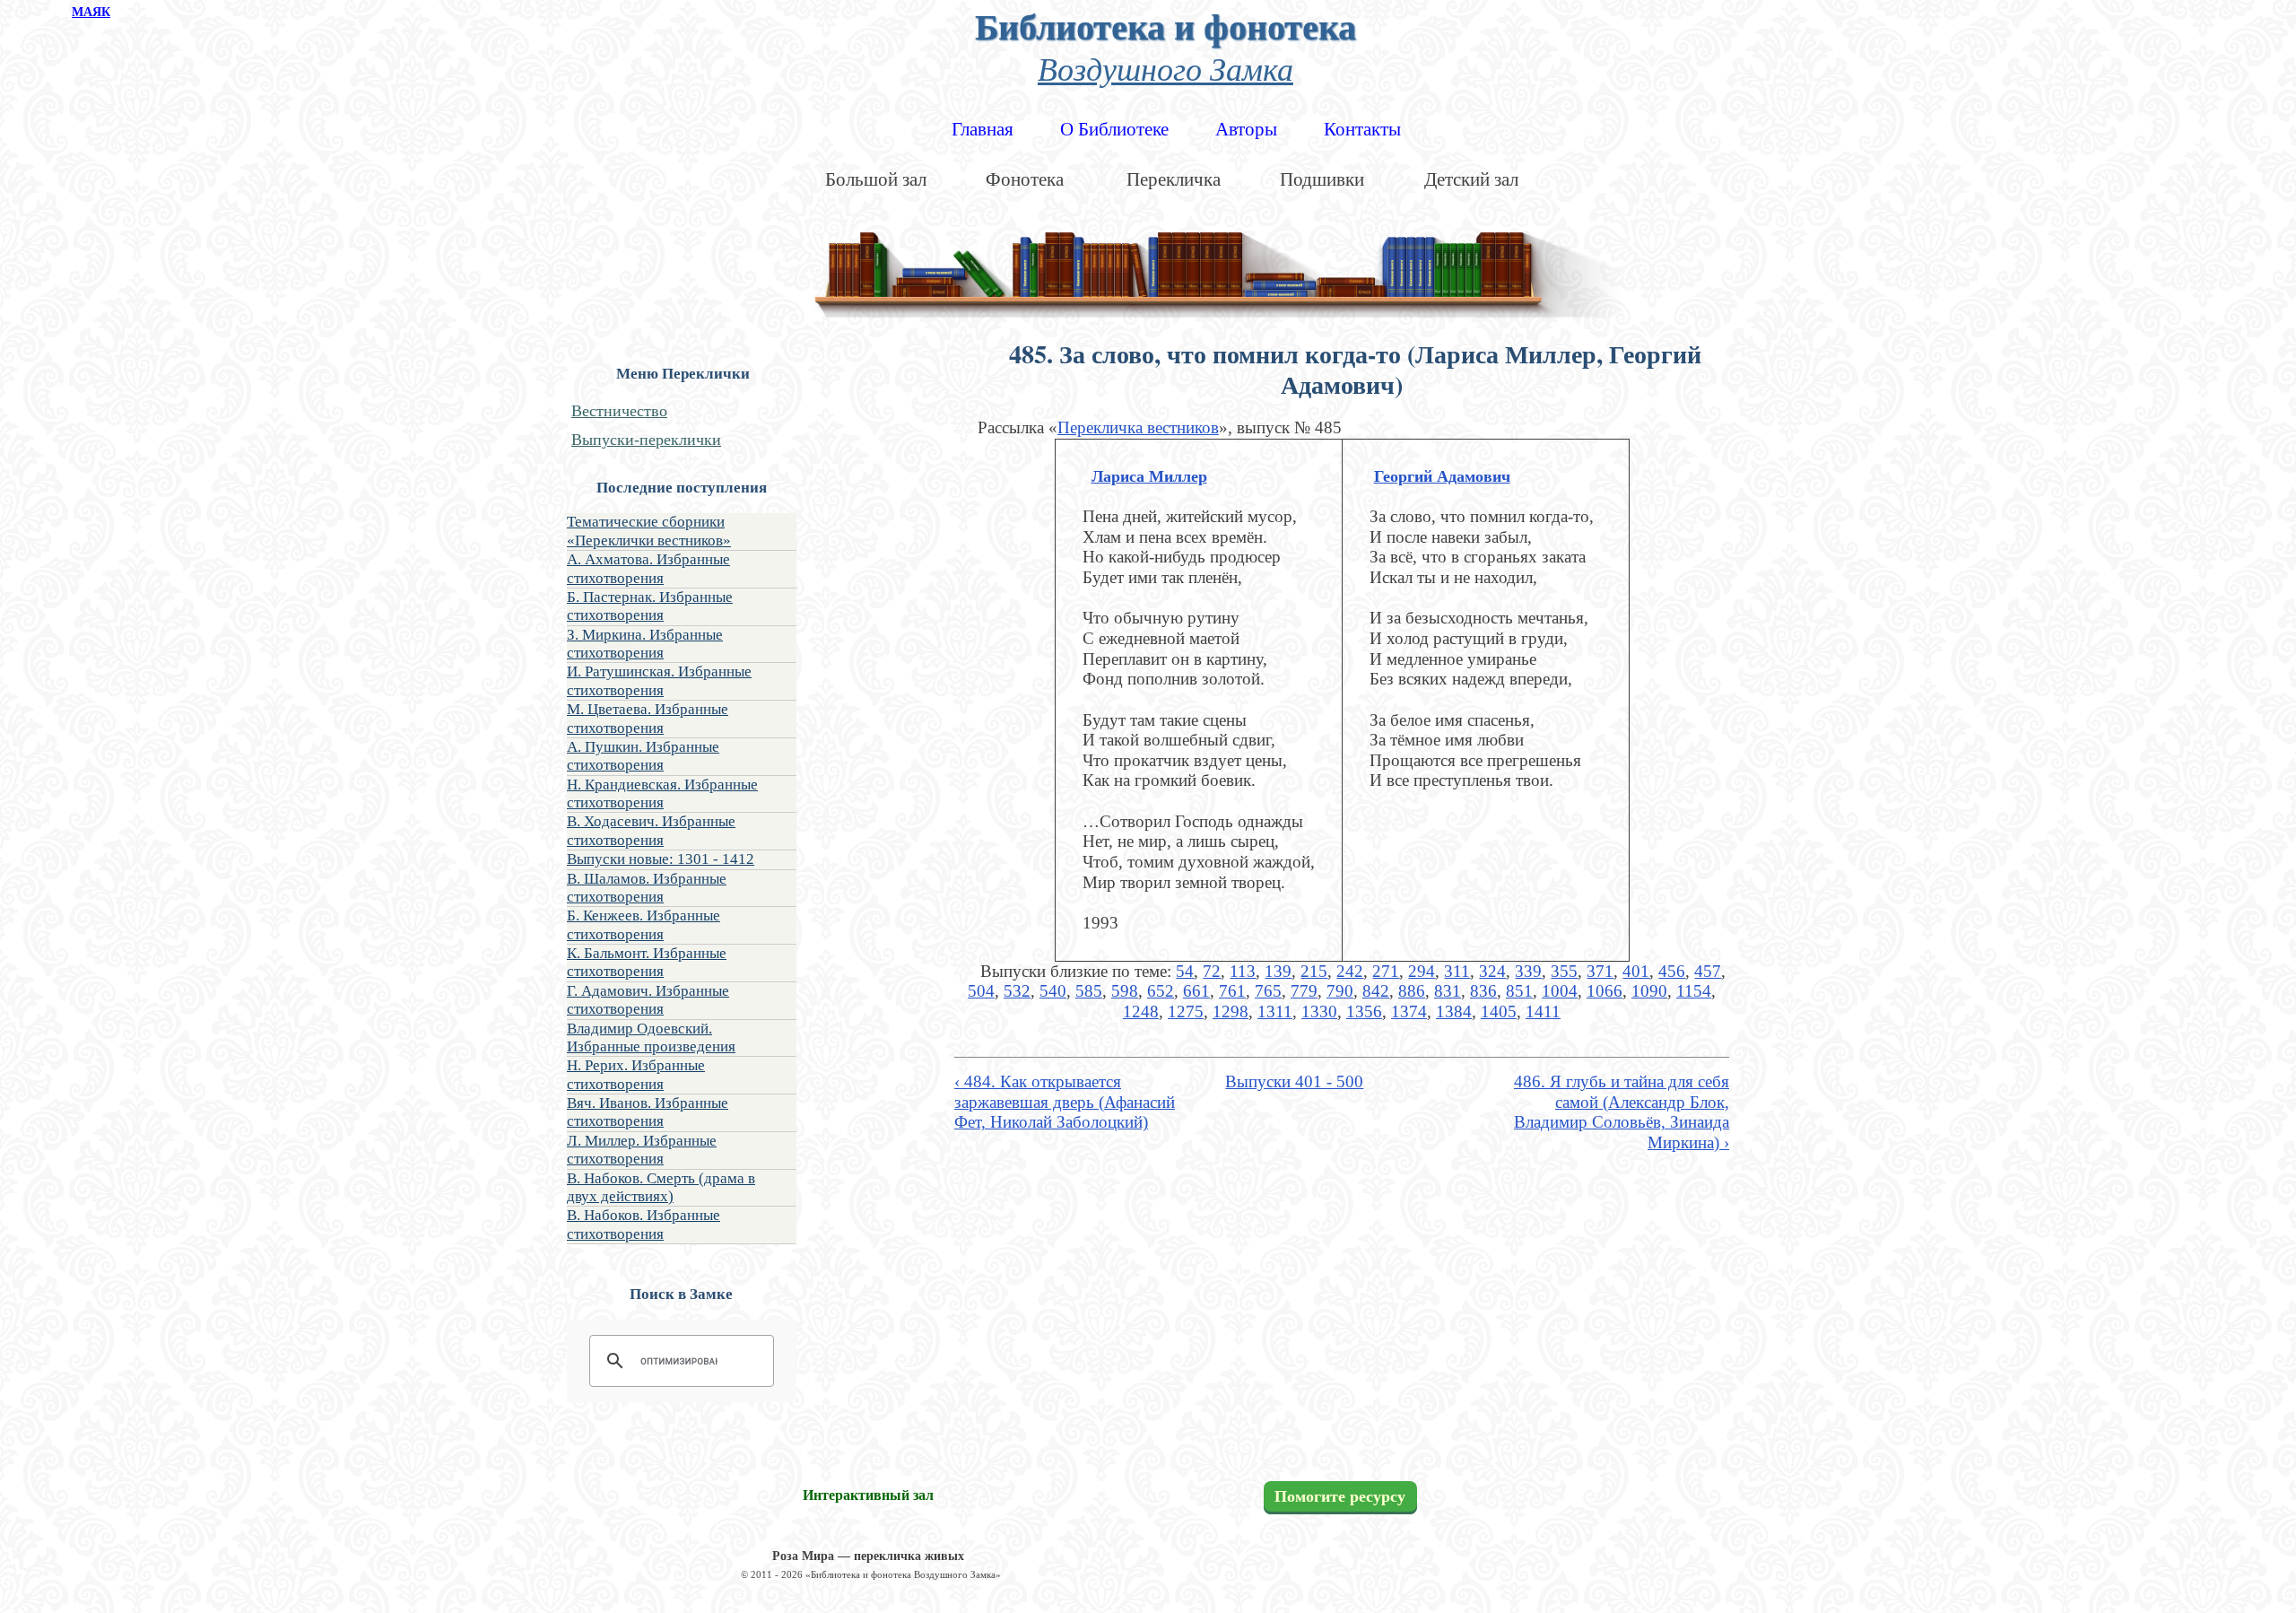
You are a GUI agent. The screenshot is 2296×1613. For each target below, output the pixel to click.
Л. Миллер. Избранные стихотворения (642, 1150)
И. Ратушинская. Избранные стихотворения (659, 680)
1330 (1319, 1011)
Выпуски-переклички (646, 440)
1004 (1560, 991)
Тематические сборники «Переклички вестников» (649, 531)
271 (1386, 971)
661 (1196, 991)
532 (1017, 991)
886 (1412, 991)
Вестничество (619, 411)
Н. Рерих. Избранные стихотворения (636, 1074)
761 (1232, 991)
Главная (983, 129)
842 (1376, 991)
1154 (1694, 991)
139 (1278, 971)
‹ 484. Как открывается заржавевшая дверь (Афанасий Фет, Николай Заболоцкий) (1065, 1102)
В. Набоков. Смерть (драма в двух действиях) (661, 1187)
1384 (1454, 1011)
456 (1672, 971)
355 (1564, 971)
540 (1053, 991)
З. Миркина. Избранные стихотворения (645, 644)
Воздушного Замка (1165, 68)
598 (1125, 991)
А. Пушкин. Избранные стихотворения (643, 756)
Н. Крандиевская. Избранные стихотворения (662, 793)
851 (1519, 991)
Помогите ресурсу (1340, 1496)
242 (1350, 971)
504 (981, 991)
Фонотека (1025, 179)
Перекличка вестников (1138, 427)
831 (1448, 991)
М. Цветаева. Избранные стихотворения (648, 718)
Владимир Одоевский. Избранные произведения (651, 1038)
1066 (1605, 991)
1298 (1231, 1011)
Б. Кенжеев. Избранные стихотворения (644, 924)
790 (1340, 991)
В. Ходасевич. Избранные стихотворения (651, 830)
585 (1089, 991)
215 (1314, 971)
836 (1483, 991)
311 (1457, 971)
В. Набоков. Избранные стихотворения (644, 1224)
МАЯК (91, 12)
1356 (1364, 1011)
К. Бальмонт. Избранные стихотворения (647, 962)
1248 (1141, 1011)
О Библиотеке (1114, 129)
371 (1600, 971)
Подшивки (1322, 179)
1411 (1543, 1011)
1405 (1499, 1011)
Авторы (1246, 129)
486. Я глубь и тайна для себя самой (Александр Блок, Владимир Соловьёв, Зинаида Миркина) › (1622, 1112)
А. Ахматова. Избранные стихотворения (648, 568)
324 (1492, 971)
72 (1212, 971)
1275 (1186, 1011)
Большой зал (876, 179)
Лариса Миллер (1149, 476)
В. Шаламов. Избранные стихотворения (647, 888)
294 (1422, 971)
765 (1268, 991)
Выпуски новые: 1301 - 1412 (661, 859)
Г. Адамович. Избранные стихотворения (648, 1000)
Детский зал (1471, 179)
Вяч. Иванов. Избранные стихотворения (648, 1112)
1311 (1275, 1011)
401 (1636, 971)
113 (1243, 971)
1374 (1409, 1011)
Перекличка (1174, 179)
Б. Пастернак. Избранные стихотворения (650, 606)
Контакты (1362, 129)
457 (1708, 971)
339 (1528, 971)
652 (1161, 991)
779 (1304, 991)
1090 (1649, 991)
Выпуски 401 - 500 (1294, 1081)
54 (1185, 971)
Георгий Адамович (1442, 476)
